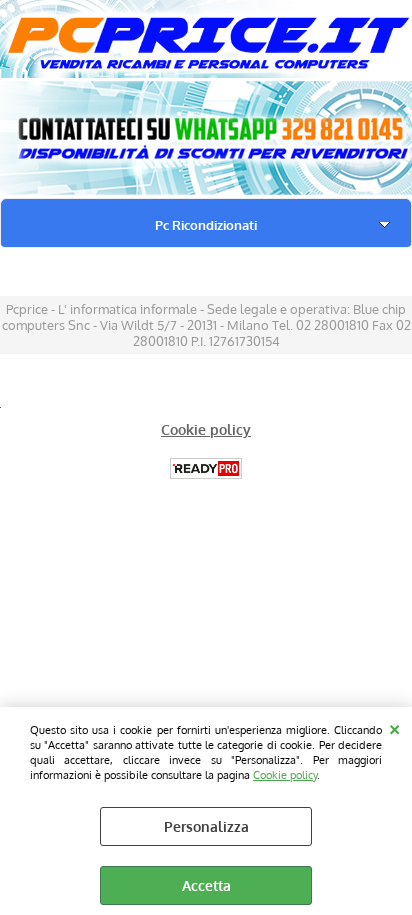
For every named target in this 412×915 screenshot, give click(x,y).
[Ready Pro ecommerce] (206, 468)
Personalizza (206, 826)
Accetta (206, 885)
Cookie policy (285, 774)
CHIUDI (394, 727)
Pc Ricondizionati (206, 224)
